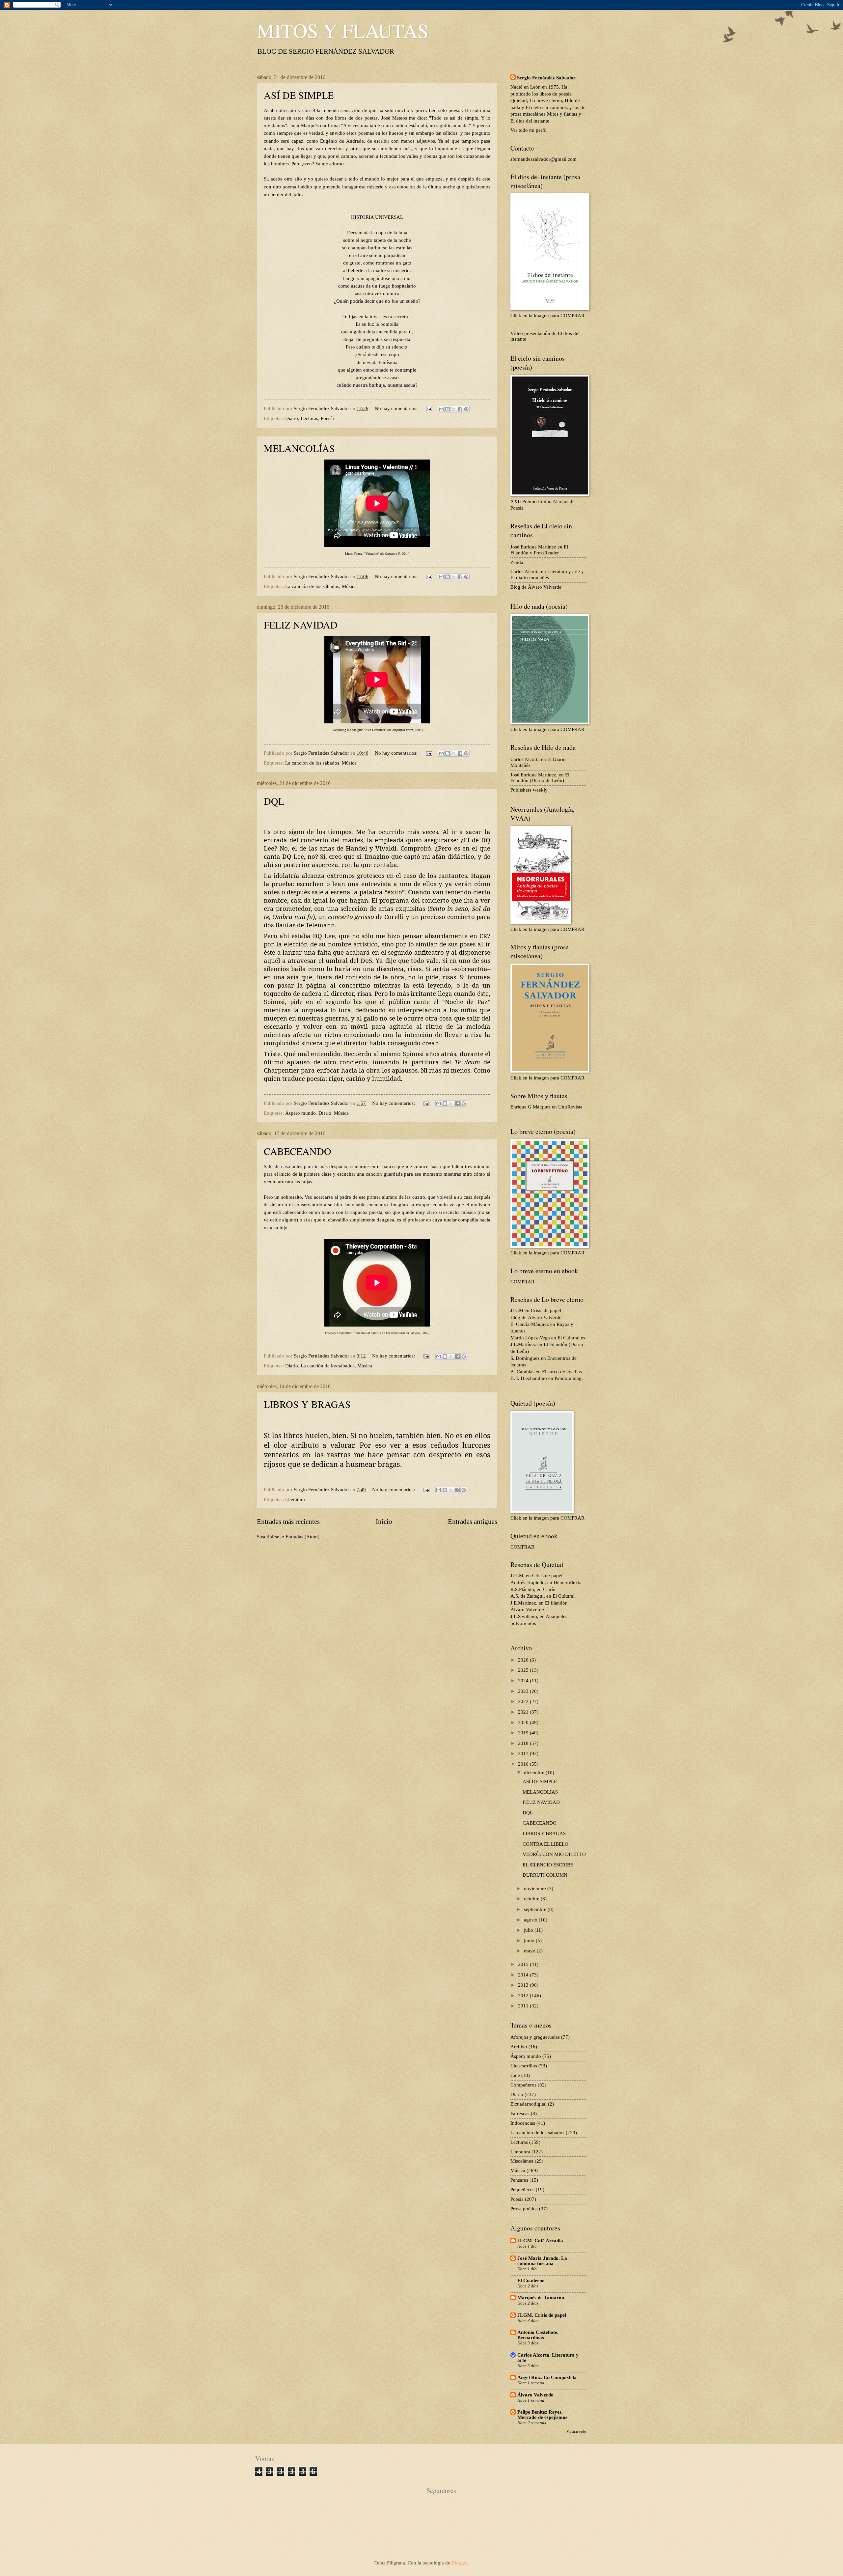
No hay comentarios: (397, 408)
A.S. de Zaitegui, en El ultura (542, 1596)
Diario (292, 418)
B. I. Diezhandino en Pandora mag (546, 1378)
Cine (515, 2075)
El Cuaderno (531, 2281)
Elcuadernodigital (529, 2104)
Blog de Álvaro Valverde (536, 587)
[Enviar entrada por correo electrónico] (428, 408)
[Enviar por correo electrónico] (441, 409)
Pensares (519, 2180)
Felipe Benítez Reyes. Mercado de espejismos (542, 2415)
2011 (524, 2006)
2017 (524, 1753)
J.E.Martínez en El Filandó (538, 1344)
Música (349, 586)
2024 (524, 1681)
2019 (524, 1733)
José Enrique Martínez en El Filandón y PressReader (539, 550)
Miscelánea (522, 2161)
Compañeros (523, 2085)
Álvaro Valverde (527, 1610)
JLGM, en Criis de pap (536, 1576)
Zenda (517, 562)
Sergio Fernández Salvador (546, 78)
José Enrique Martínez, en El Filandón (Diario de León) (540, 778)
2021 (524, 1712)
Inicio (384, 1522)
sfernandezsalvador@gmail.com (544, 159)
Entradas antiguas (473, 1522)
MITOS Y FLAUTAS (343, 30)
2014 (524, 1975)
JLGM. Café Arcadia (540, 2241)
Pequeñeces (522, 2190)
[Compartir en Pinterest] (466, 409)
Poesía (327, 418)
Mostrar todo (576, 2431)
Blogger (460, 2563)
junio (530, 1941)
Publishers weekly (529, 790)
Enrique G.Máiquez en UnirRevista (546, 1107)
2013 (524, 1985)
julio (529, 1930)
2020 (524, 1722)
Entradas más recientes (288, 1522)
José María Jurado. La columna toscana (542, 2261)
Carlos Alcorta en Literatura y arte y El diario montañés (547, 574)
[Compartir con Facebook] (460, 409)
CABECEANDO (298, 1151)
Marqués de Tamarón (541, 2298)
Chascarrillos (524, 2066)
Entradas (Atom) (302, 1537)
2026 (524, 1660)
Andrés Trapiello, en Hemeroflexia (546, 1582)
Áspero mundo (300, 1113)
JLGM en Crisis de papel (536, 1310)
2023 (524, 1691)
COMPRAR (522, 1282)
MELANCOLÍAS (299, 448)
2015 (524, 1964)
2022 (524, 1701)
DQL (274, 801)
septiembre (536, 1909)
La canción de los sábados (312, 586)
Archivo (519, 2047)
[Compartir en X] (454, 409)
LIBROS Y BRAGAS (307, 1404)
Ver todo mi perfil (529, 130)
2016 (524, 1764)
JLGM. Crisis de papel (542, 2315)
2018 (524, 1743)
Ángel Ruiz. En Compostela (547, 2377)
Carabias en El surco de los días (549, 1372)
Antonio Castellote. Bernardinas (538, 2335)
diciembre (535, 1773)
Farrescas (520, 2114)
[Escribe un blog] (448, 409)
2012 (524, 1996)
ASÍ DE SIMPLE (299, 95)
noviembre (536, 1889)
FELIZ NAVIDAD (301, 625)
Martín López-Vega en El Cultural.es (548, 1338)
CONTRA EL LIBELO (545, 1844)
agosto (531, 1920)
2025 (524, 1670)
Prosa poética (524, 2209)
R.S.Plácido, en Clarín (533, 1589)
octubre (532, 1899)
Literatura (295, 1499)
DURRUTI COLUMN (545, 1875)
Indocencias (523, 2123)
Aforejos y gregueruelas (535, 2037)
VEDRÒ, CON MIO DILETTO (554, 1854)
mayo (530, 1951)
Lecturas (309, 418)
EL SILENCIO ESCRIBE (548, 1865)
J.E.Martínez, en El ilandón (539, 1603)
